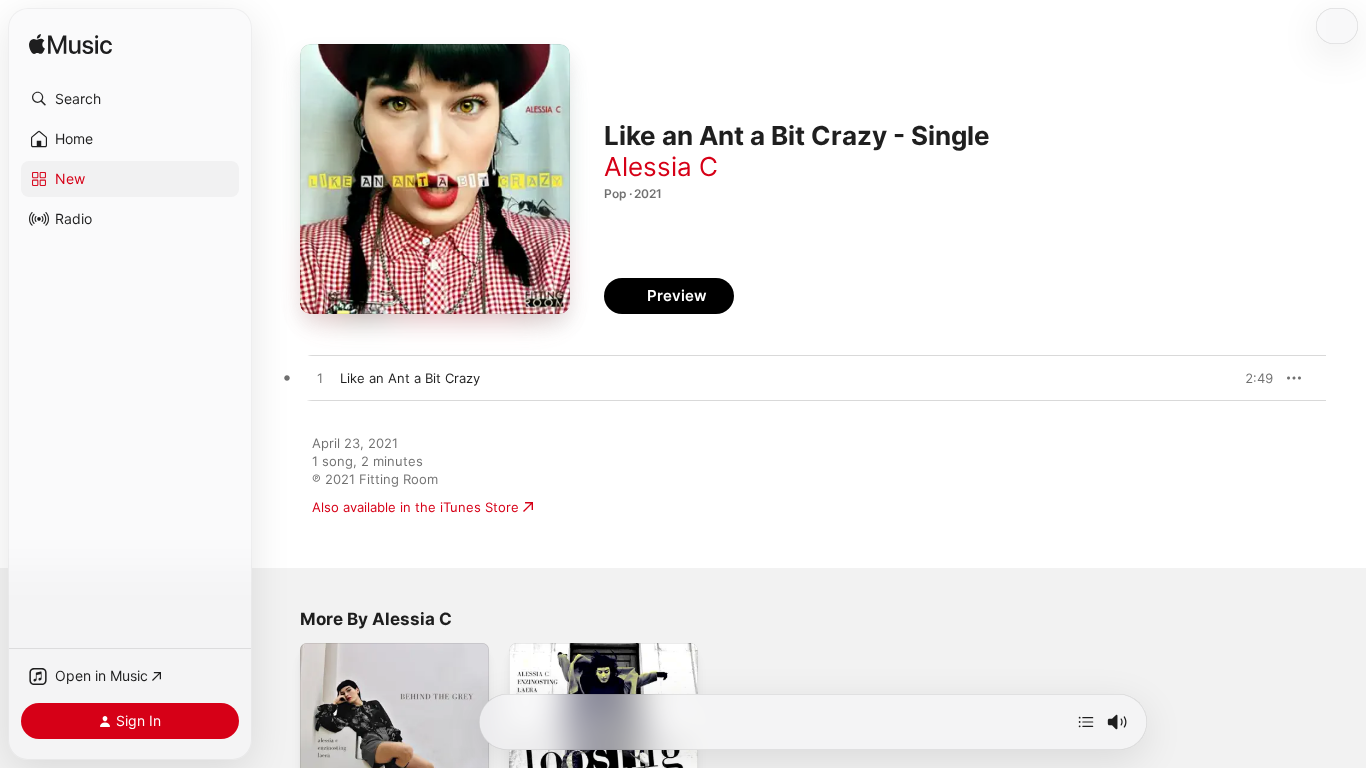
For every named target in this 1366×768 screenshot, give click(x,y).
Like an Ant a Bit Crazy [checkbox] (410, 378)
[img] (70, 45)
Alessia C (661, 166)
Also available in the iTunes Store (415, 507)
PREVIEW (1251, 378)
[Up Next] (1086, 722)
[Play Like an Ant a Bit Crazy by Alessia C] (320, 379)
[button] (130, 99)
